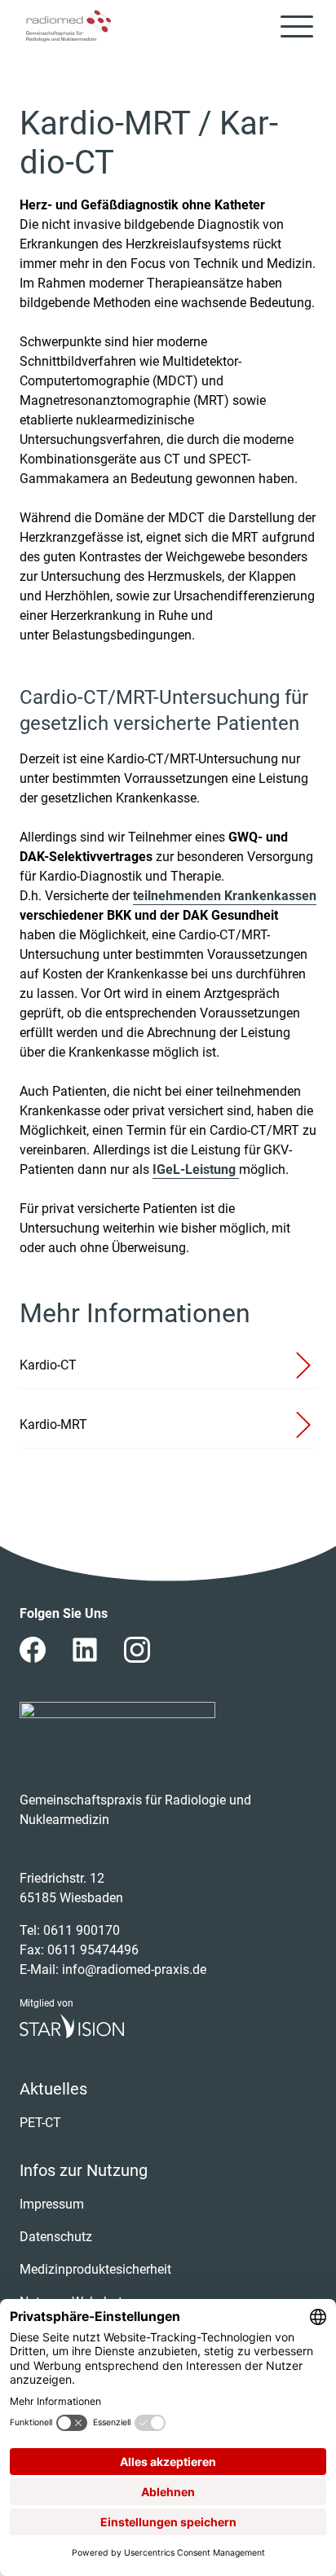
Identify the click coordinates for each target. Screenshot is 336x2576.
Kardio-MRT (53, 1424)
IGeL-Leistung (196, 1169)
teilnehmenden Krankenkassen (225, 896)
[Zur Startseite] (69, 26)
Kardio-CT (48, 1365)
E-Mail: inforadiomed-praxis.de (113, 1969)
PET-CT (40, 2123)
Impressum (52, 2204)
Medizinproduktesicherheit (95, 2269)
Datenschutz (56, 2237)
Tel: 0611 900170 (70, 1930)
